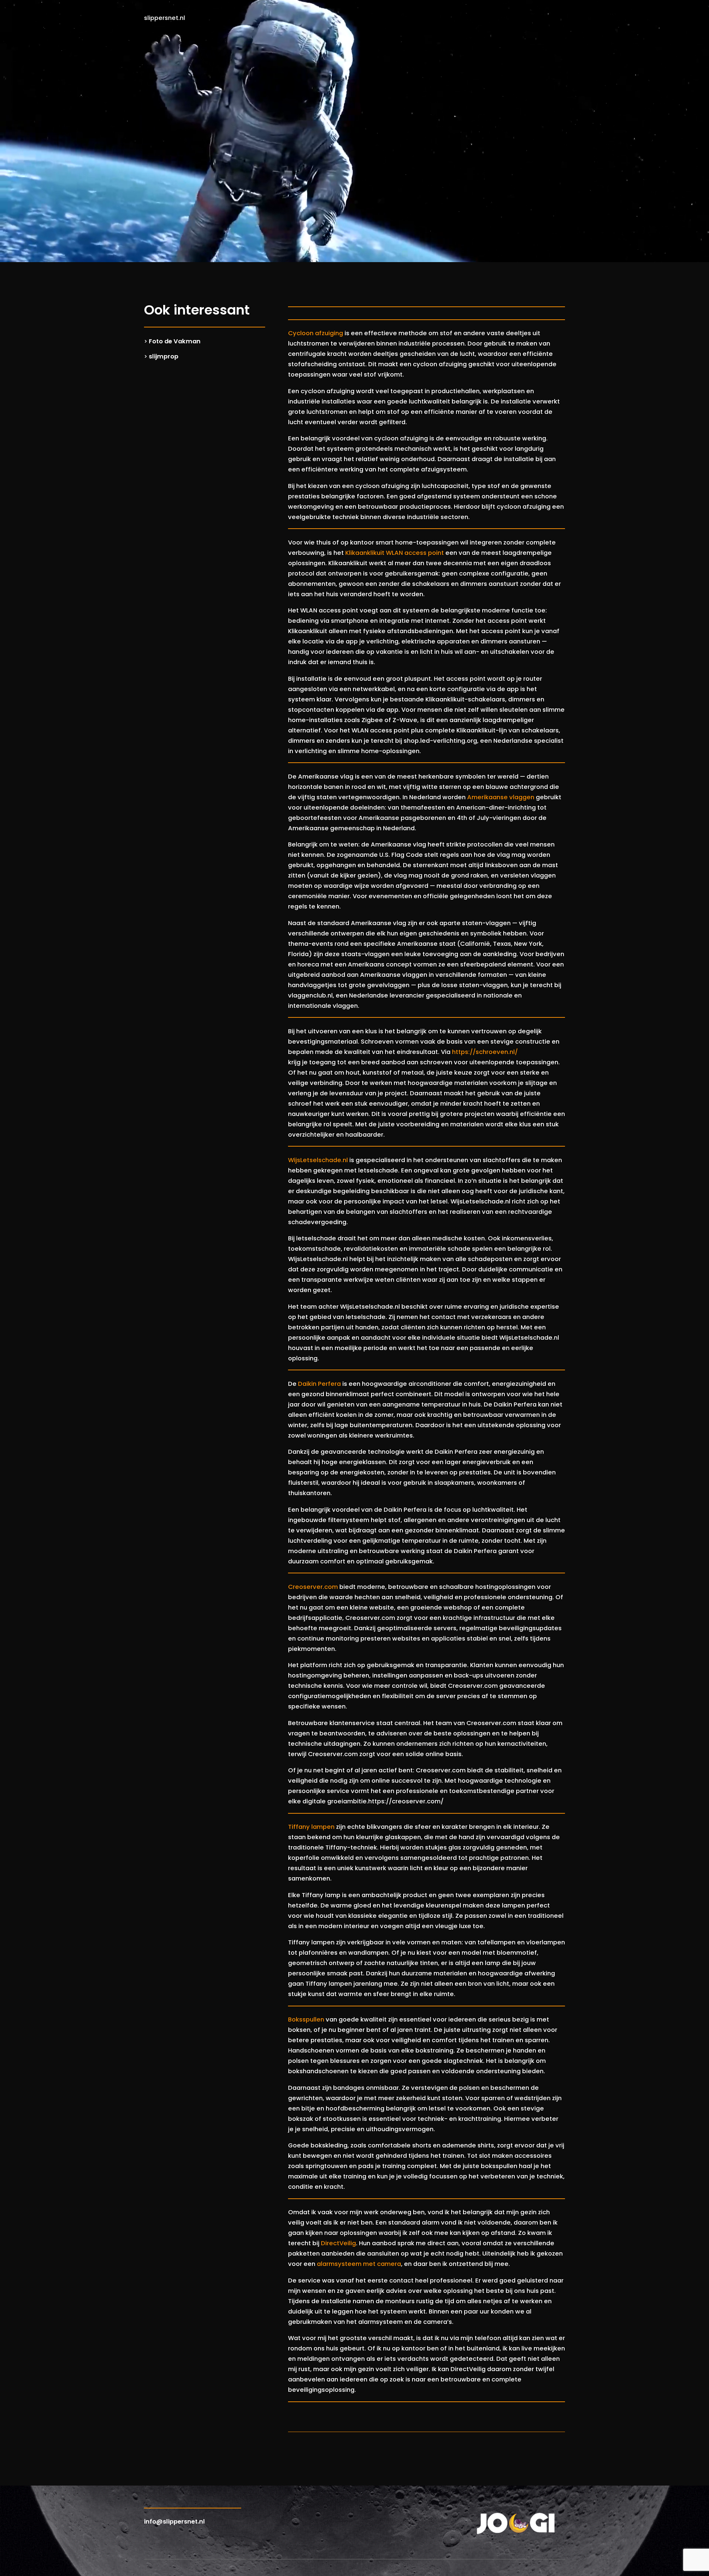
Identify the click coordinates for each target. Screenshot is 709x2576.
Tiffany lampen (311, 1827)
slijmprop (164, 356)
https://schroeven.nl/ (485, 1052)
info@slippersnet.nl (174, 2522)
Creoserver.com (313, 1587)
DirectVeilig (338, 2243)
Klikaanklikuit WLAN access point (395, 553)
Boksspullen (306, 2019)
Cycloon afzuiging (316, 333)
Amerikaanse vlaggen (501, 797)
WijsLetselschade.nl (318, 1160)
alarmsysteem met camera (359, 2264)
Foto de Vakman (175, 341)
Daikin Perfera (319, 1384)
